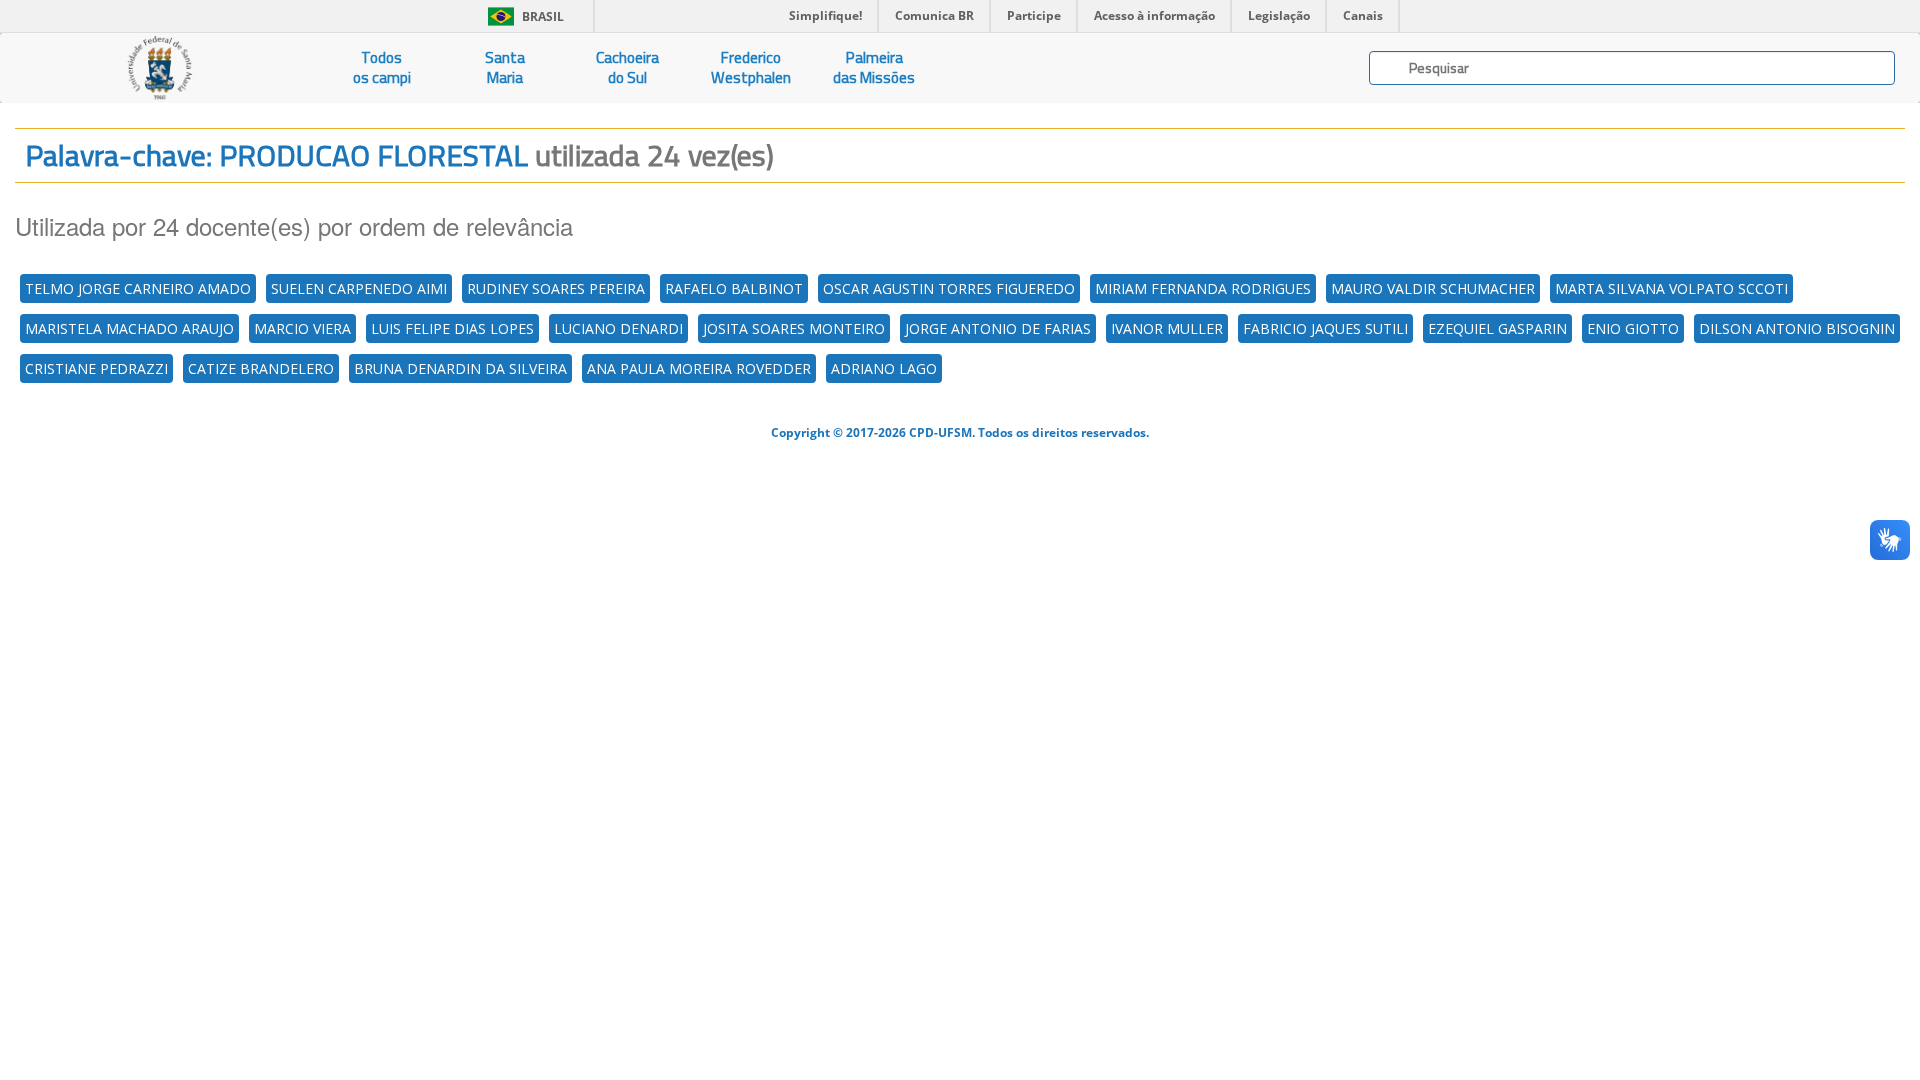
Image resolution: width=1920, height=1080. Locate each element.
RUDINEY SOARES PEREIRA (556, 288)
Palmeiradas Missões (874, 67)
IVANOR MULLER (1167, 328)
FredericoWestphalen (751, 67)
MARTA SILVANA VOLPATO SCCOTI (1671, 288)
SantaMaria (505, 67)
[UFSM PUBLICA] (160, 68)
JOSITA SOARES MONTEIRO (794, 328)
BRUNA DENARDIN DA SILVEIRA (460, 368)
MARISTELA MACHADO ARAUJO (129, 328)
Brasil (522, 16)
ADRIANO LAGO (884, 368)
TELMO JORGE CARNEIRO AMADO (138, 288)
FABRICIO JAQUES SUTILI (1325, 328)
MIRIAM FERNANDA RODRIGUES (1203, 288)
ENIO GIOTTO (1633, 328)
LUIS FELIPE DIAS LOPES (452, 328)
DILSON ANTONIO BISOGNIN (1797, 328)
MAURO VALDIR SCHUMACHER (1433, 288)
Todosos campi (382, 67)
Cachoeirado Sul (627, 67)
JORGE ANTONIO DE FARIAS (998, 328)
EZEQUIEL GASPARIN (1497, 328)
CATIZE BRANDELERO (261, 368)
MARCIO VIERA (302, 328)
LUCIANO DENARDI (618, 328)
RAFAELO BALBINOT (734, 288)
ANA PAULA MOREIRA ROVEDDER (699, 368)
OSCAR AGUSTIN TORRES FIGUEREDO (949, 288)
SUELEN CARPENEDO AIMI (359, 288)
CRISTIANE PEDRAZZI (96, 368)
